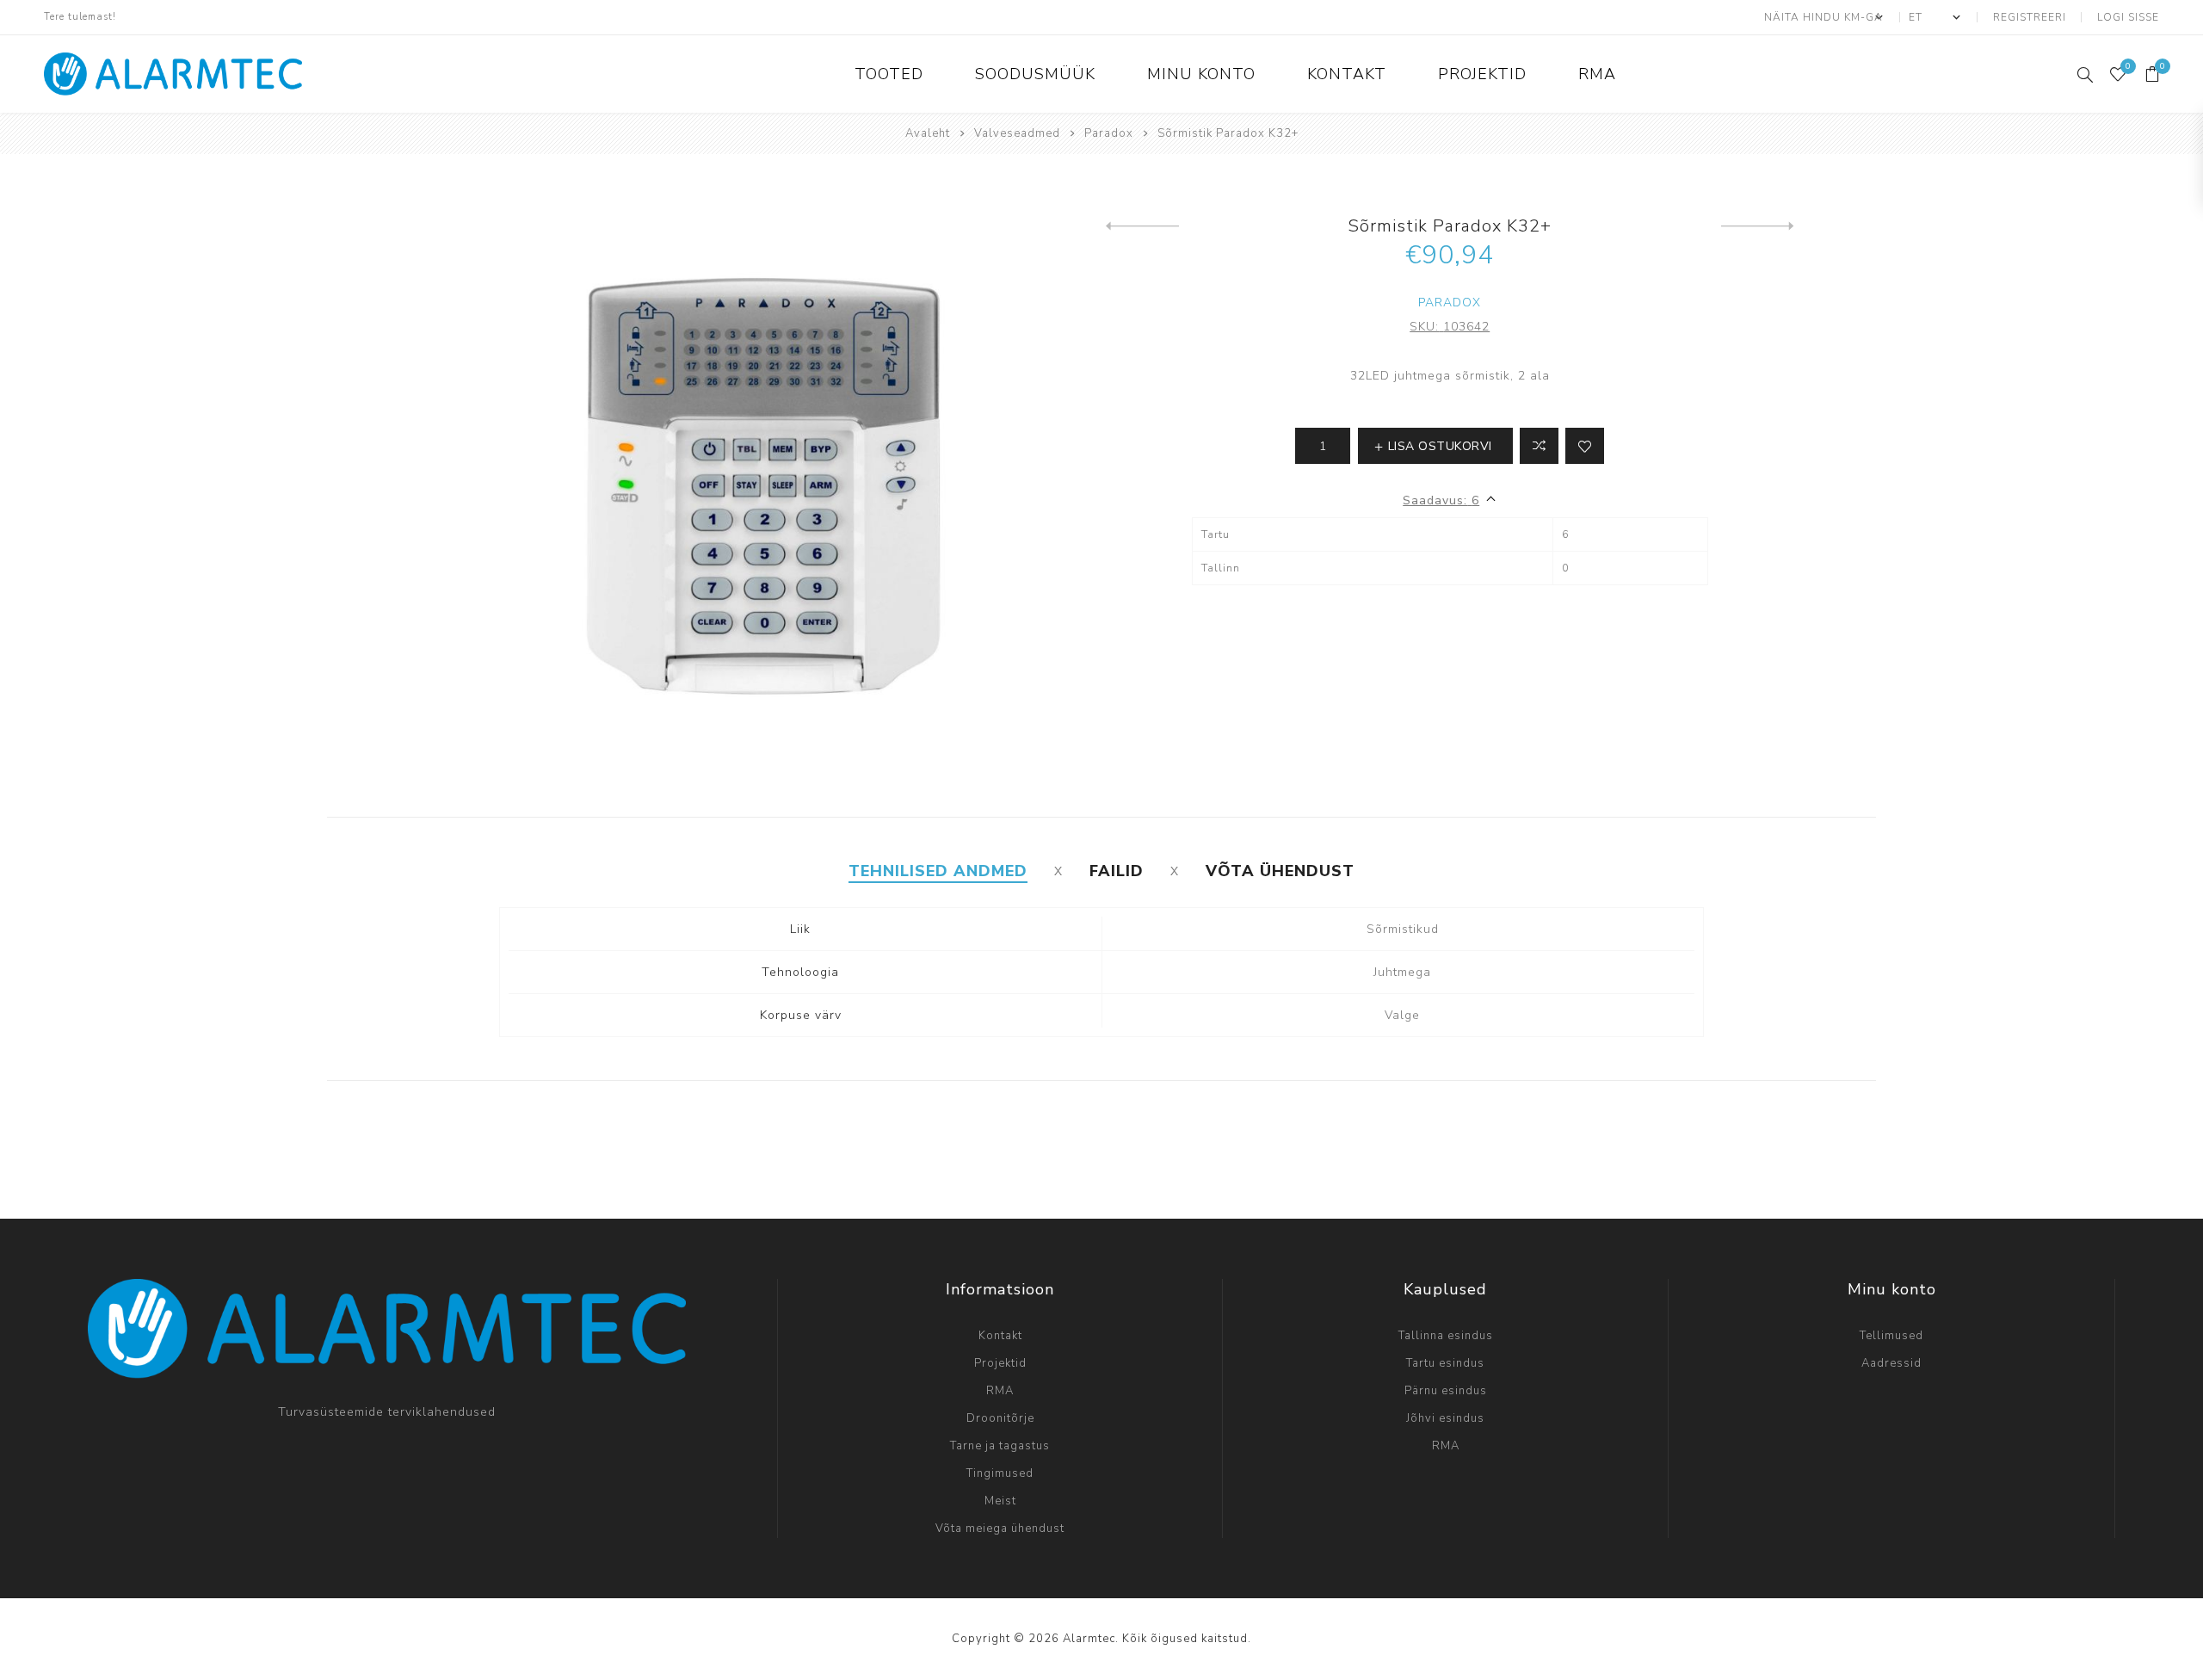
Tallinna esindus (1446, 1336)
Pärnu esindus (1446, 1391)
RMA (1000, 1391)
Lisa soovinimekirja (1585, 446)
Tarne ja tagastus (1000, 1446)
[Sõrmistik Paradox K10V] (1142, 226)
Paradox (1450, 303)
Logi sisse (2128, 17)
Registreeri (2030, 17)
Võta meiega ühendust (1000, 1529)
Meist (1000, 1501)
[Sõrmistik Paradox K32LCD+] (1758, 226)
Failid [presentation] (1117, 871)
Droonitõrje (1000, 1418)
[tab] (938, 871)
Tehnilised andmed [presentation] (938, 871)
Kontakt (1000, 1336)
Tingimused (1000, 1473)
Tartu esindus (1445, 1363)
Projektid (1000, 1363)
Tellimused (1891, 1336)
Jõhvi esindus (1445, 1418)
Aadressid (1891, 1363)
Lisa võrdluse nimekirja (1539, 446)
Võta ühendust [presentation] (1280, 871)
